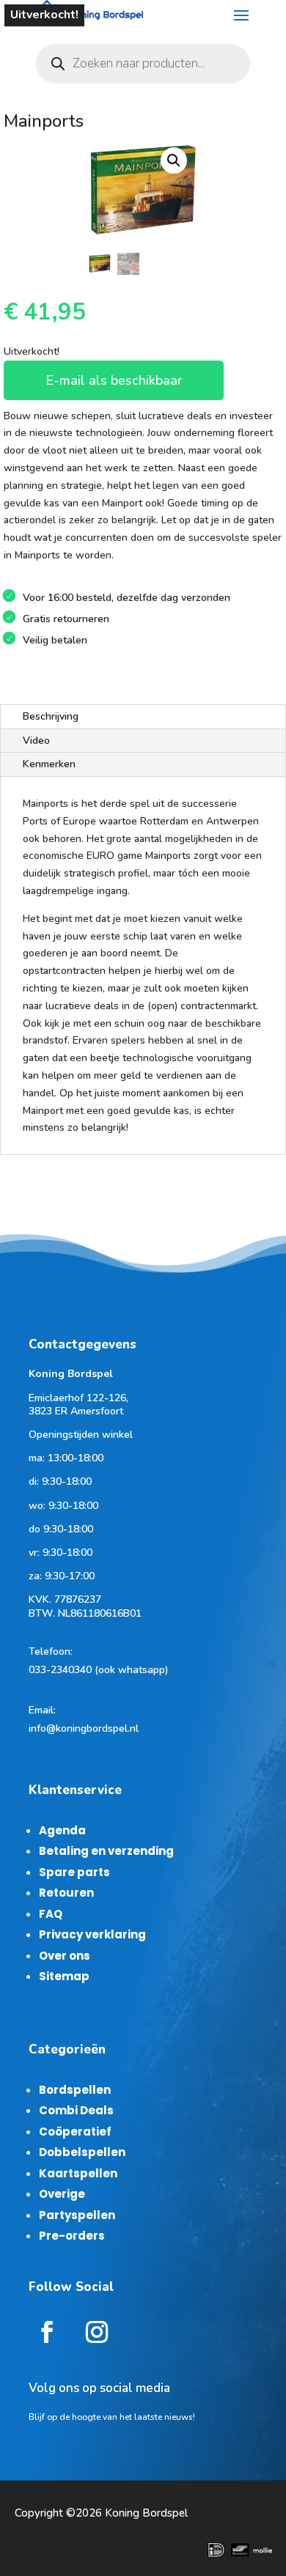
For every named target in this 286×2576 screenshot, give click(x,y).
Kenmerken (49, 764)
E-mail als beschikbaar (114, 380)
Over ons (65, 1956)
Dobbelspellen (82, 2152)
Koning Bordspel (146, 2513)
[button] (174, 160)
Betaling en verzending (106, 1851)
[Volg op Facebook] (47, 2332)
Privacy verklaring (92, 1934)
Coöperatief (75, 2132)
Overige (62, 2194)
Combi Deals (76, 2110)
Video (36, 741)
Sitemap (64, 1976)
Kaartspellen (78, 2173)
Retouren (66, 1893)
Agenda (62, 1830)
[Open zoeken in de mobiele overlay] (143, 64)
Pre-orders (72, 2236)
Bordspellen (75, 2090)
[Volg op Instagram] (97, 2332)
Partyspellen (77, 2215)
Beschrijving (51, 716)
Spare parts (74, 1872)
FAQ (51, 1914)
